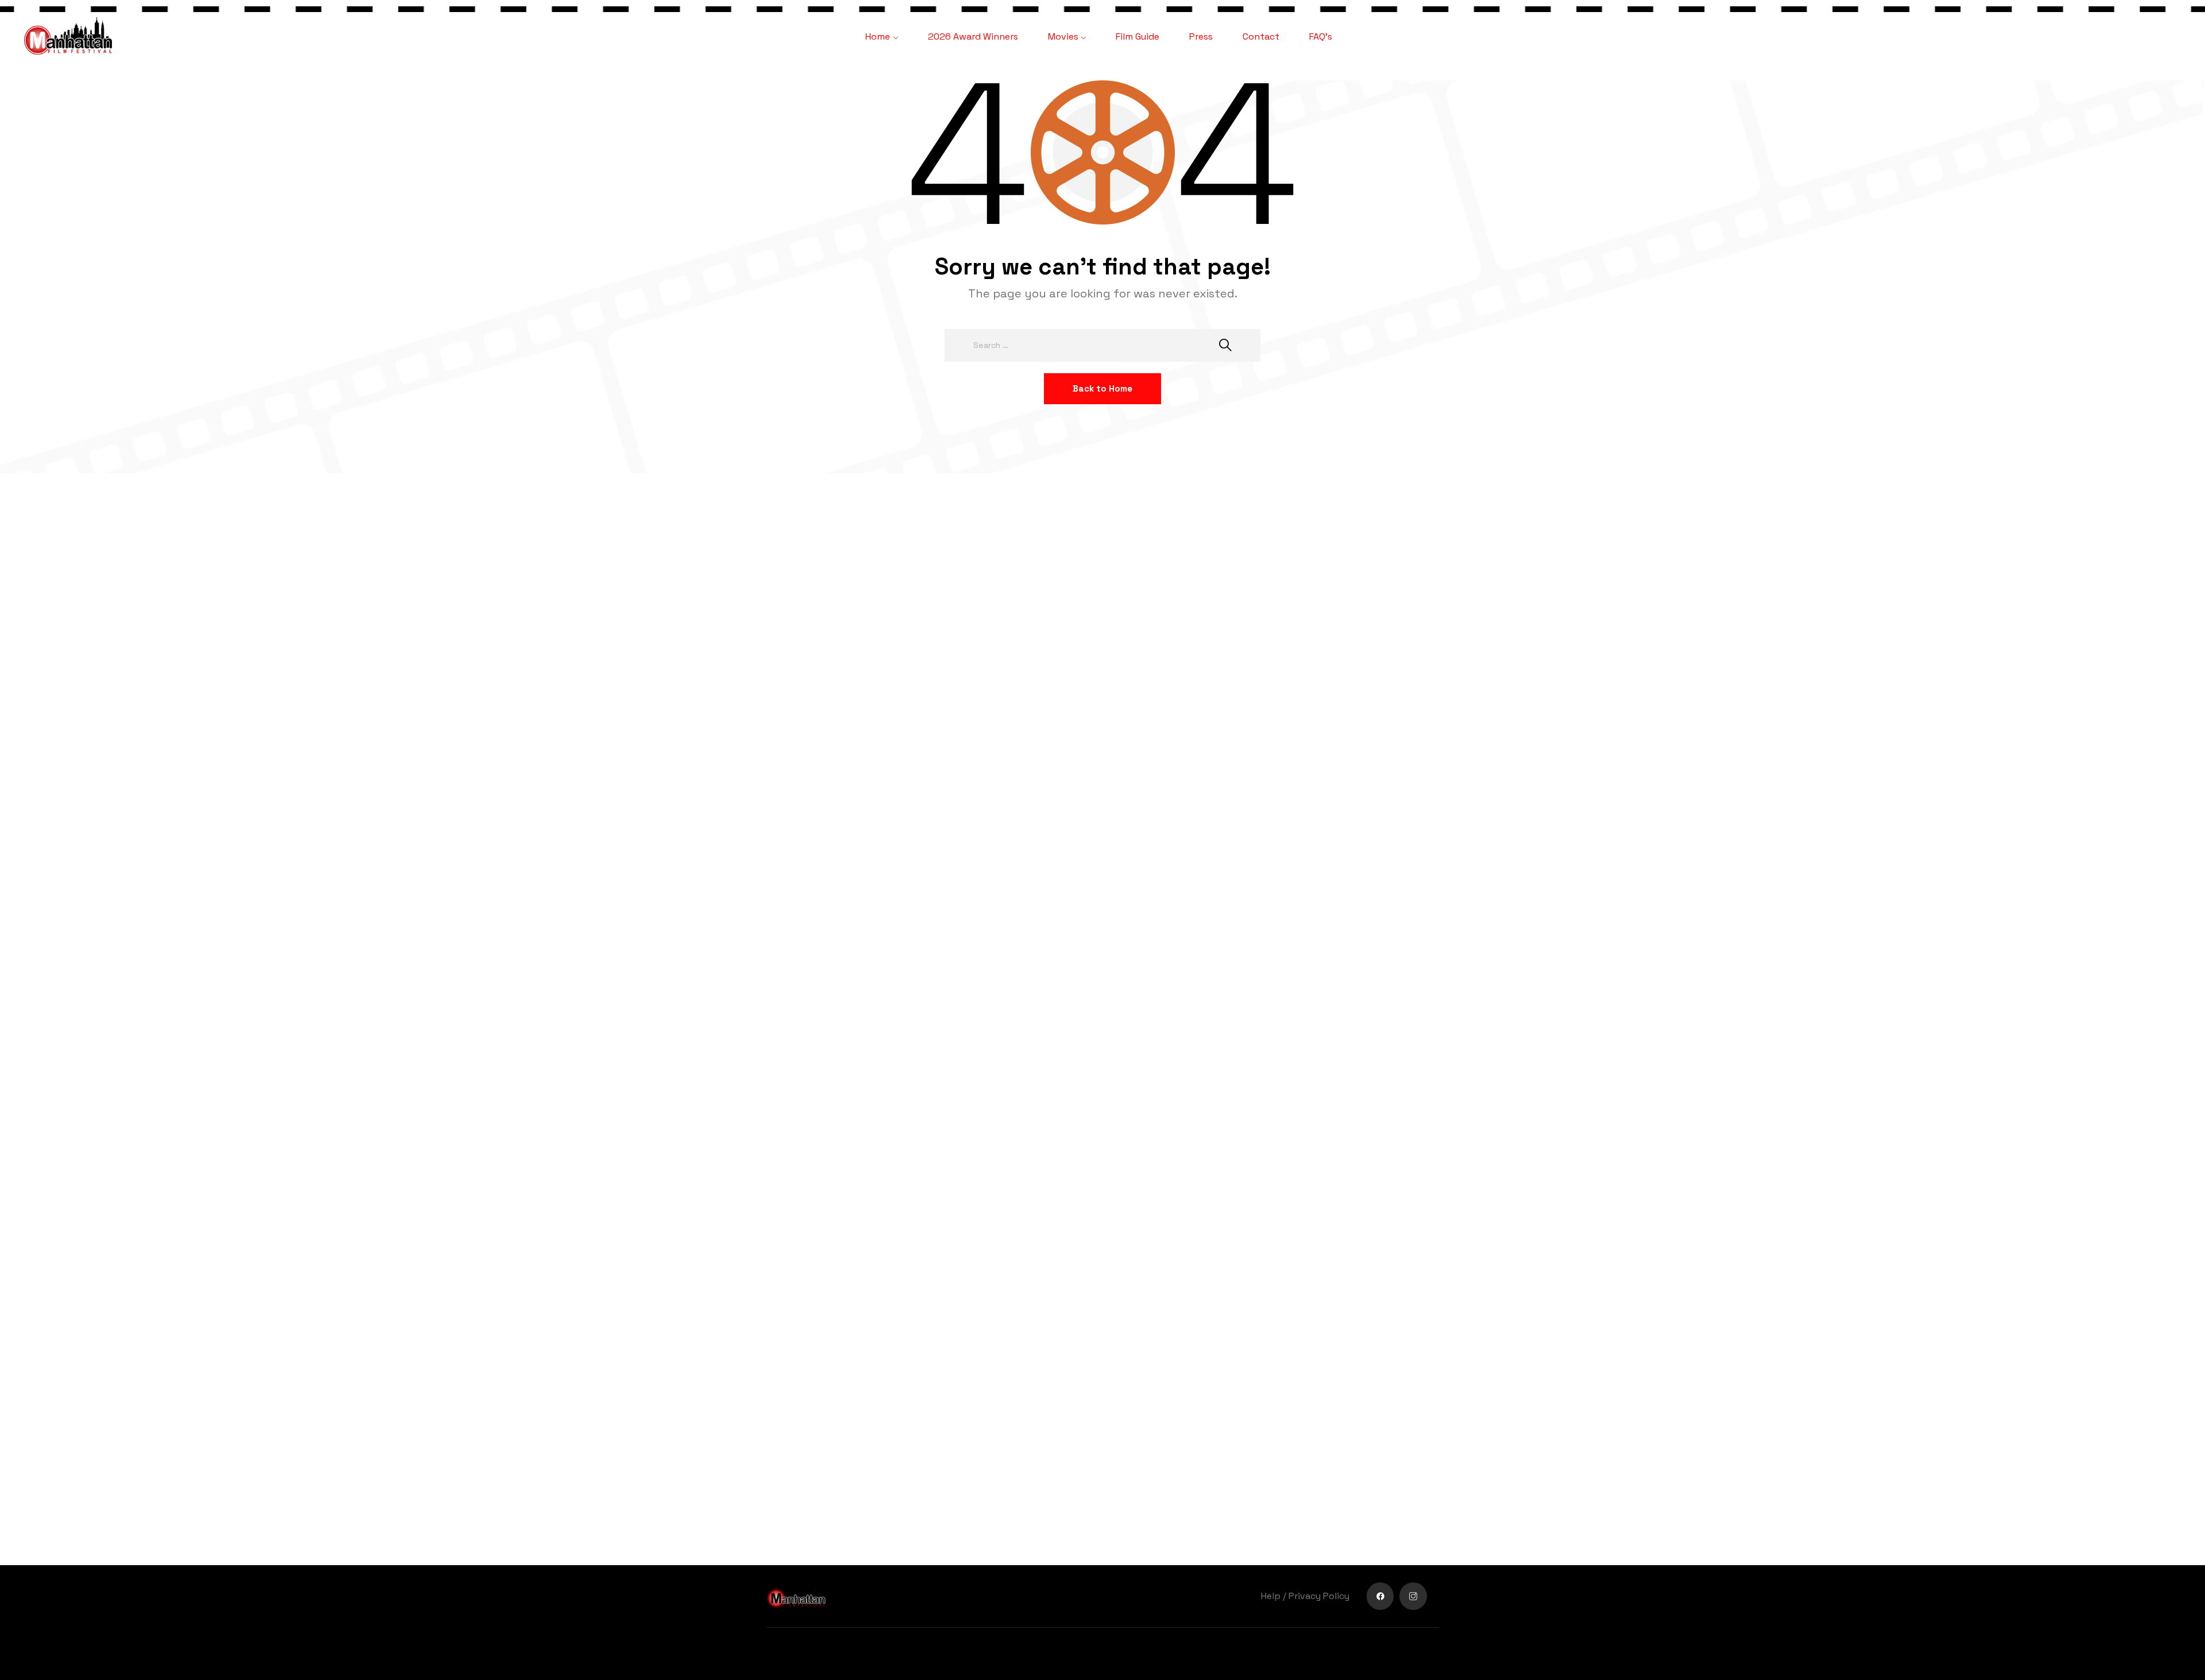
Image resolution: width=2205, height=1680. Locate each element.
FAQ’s (1321, 36)
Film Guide (1138, 36)
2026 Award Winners (973, 36)
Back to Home (1102, 388)
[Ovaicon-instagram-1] (1413, 1596)
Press (1201, 36)
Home (878, 36)
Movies (1063, 36)
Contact (1261, 36)
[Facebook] (1380, 1596)
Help (1271, 1596)
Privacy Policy (1319, 1596)
